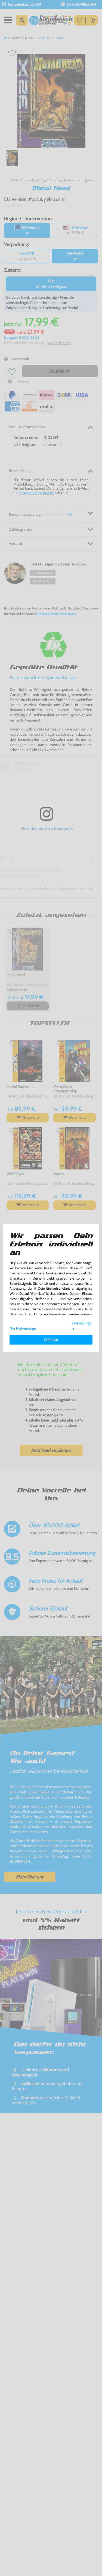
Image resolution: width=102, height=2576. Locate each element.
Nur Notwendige (23, 1328)
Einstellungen (82, 1326)
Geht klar (51, 1340)
